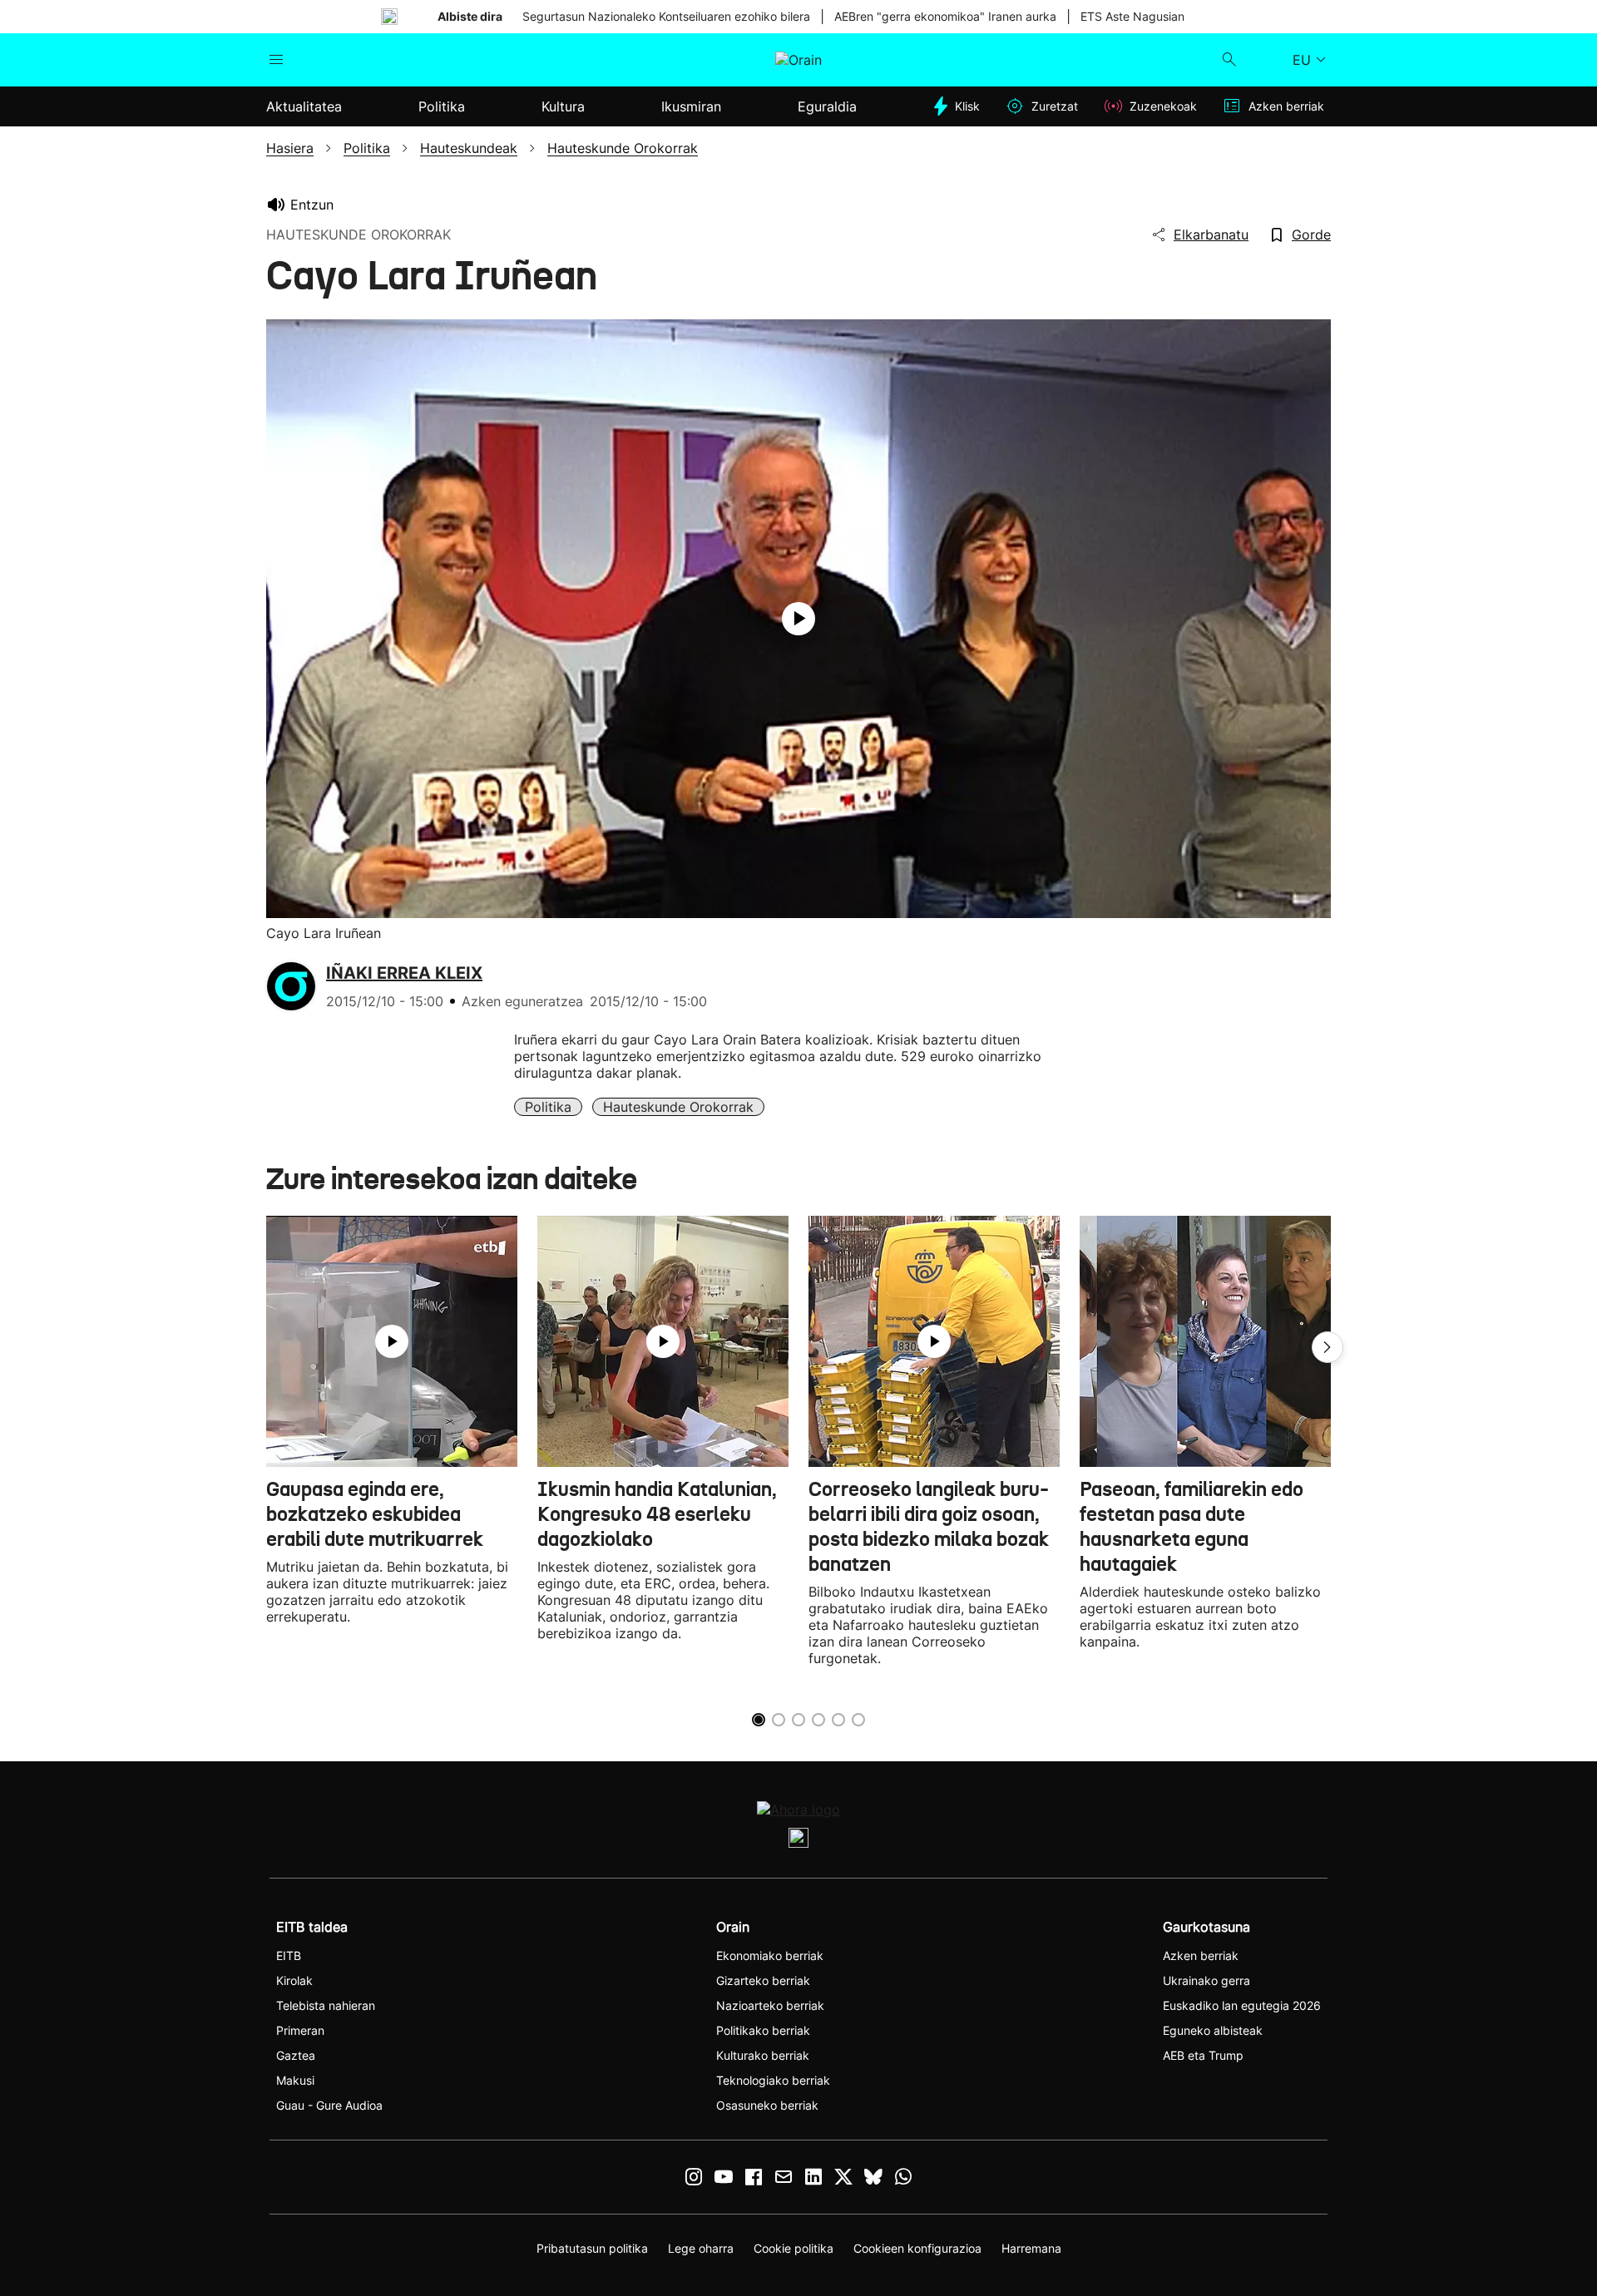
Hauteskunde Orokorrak (678, 1107)
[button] (1328, 1347)
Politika (548, 1107)
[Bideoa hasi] (798, 619)
